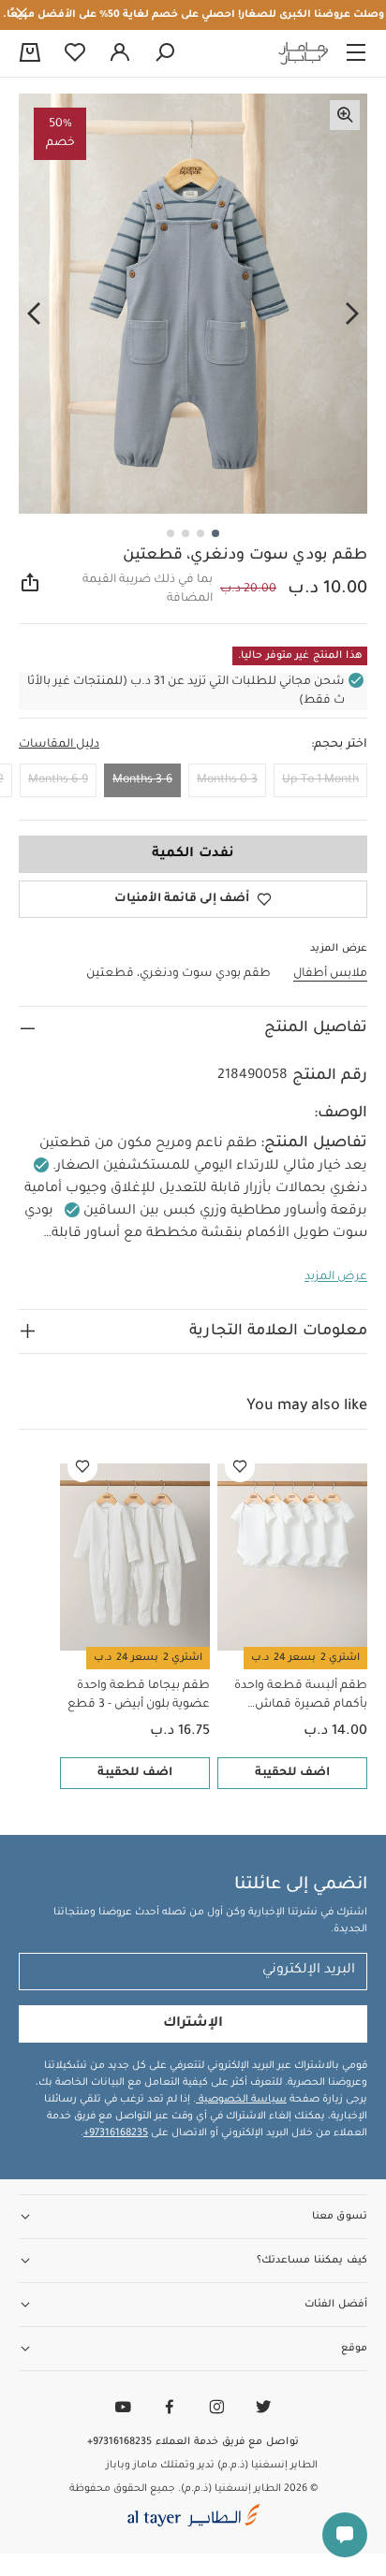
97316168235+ (116, 2133)
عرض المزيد (336, 1277)
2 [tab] (200, 533)
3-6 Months (142, 780)
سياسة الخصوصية (241, 2100)
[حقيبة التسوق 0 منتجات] (30, 54)
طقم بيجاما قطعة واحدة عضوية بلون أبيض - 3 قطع (139, 1696)
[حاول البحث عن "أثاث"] (165, 53)
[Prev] (352, 314)
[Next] (34, 314)
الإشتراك (193, 2024)
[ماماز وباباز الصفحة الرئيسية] (304, 53)
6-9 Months (58, 780)
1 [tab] (215, 533)
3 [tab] (186, 533)
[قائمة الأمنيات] (240, 1467)
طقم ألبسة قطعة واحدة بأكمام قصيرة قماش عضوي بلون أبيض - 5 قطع (297, 1697)
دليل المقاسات (59, 745)
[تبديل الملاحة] (356, 53)
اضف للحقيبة (292, 1773)
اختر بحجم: (339, 745)
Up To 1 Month (320, 780)
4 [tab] (171, 533)
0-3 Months (227, 780)
